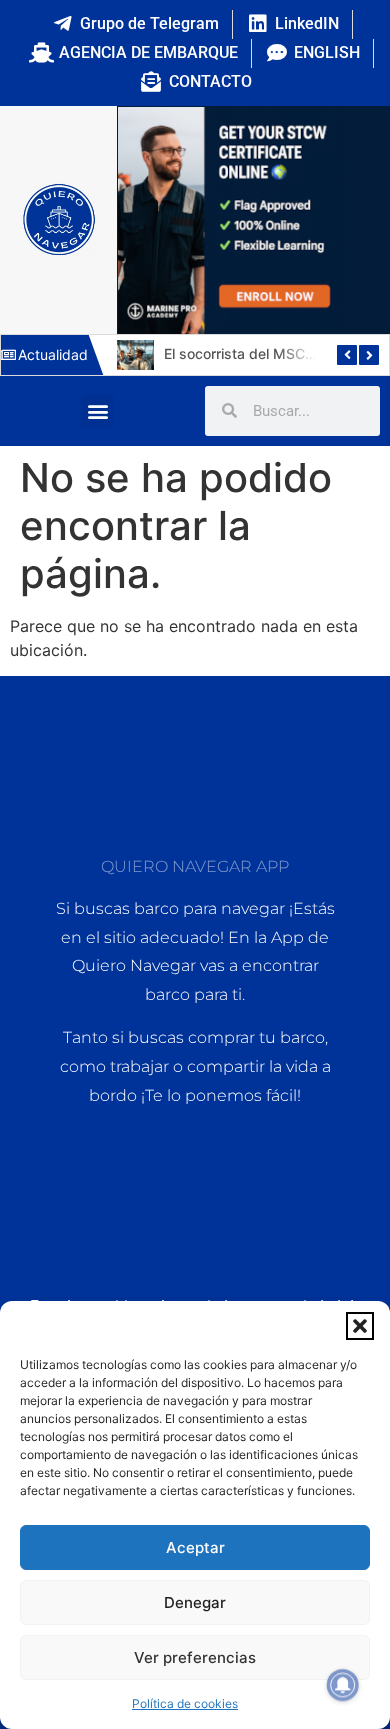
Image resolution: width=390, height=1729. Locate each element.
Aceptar (195, 1547)
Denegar (195, 1602)
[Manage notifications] (343, 1685)
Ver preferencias (195, 1657)
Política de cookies (185, 1703)
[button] (360, 1326)
